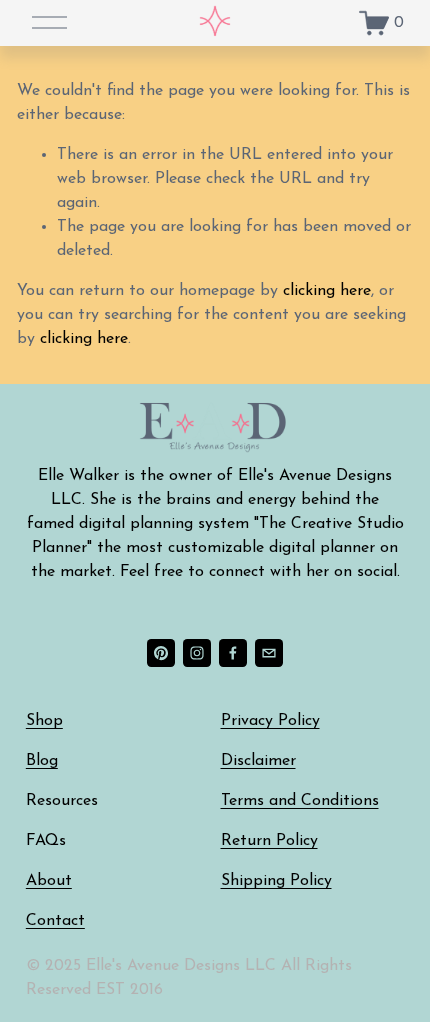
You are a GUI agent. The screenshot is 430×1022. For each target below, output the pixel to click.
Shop (44, 721)
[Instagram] (197, 653)
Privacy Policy (270, 721)
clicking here (327, 291)
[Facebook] (233, 653)
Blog (42, 761)
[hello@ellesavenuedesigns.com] (269, 653)
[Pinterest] (161, 653)
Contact (55, 921)
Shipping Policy (276, 881)
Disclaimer (258, 761)
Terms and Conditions (300, 801)
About (49, 881)
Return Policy (269, 841)
